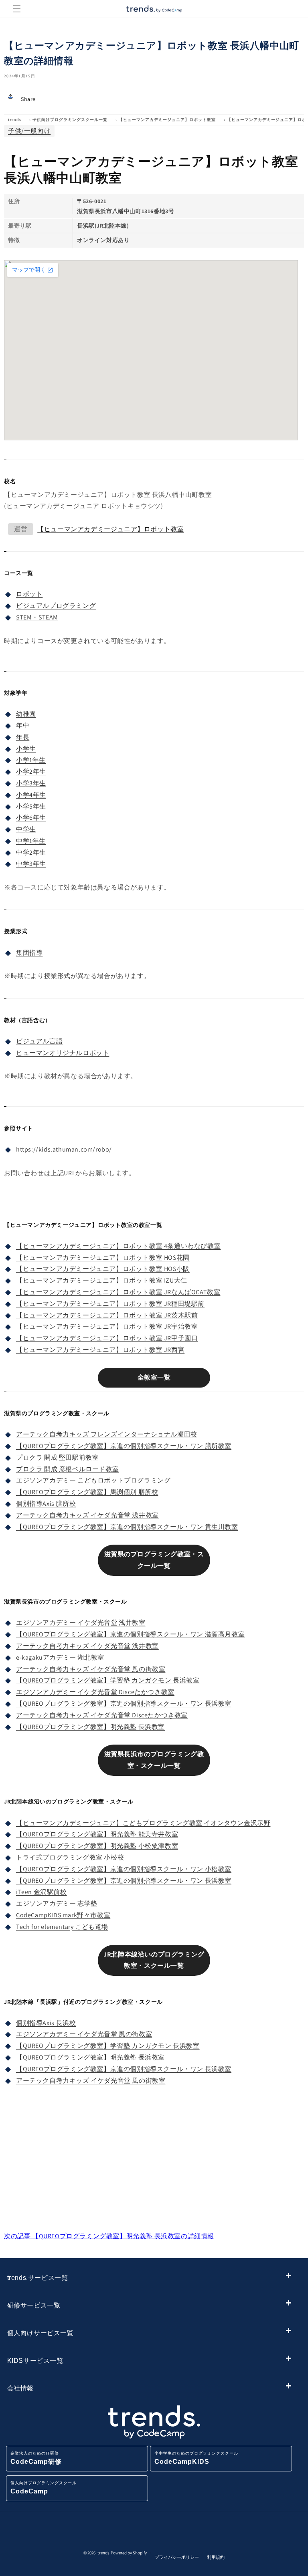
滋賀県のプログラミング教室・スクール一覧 (154, 1560)
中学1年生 (31, 841)
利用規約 (216, 2557)
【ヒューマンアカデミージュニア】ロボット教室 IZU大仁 (102, 1280)
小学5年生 (31, 806)
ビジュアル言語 (39, 1041)
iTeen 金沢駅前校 (42, 1892)
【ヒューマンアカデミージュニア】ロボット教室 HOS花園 (103, 1258)
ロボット (29, 594)
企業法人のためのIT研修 (36, 2458)
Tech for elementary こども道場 (62, 1927)
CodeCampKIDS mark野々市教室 (63, 1915)
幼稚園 (26, 714)
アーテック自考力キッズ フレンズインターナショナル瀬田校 (107, 1434)
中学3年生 (31, 864)
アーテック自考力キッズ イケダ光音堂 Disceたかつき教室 (102, 1715)
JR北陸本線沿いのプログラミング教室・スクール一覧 (154, 1960)
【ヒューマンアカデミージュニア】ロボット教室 (167, 120)
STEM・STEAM (37, 617)
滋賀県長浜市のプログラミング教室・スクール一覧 (154, 1760)
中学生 (26, 829)
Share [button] (28, 99)
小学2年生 (31, 772)
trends (15, 120)
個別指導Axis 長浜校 (46, 2023)
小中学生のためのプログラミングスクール (196, 2458)
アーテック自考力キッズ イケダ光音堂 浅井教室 (87, 1515)
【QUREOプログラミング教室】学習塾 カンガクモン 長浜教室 (108, 1680)
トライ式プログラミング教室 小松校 (70, 1857)
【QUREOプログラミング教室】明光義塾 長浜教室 (90, 1727)
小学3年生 (31, 783)
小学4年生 (31, 795)
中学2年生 (31, 852)
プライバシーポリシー (177, 2557)
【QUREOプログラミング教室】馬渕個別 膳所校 (87, 1492)
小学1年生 (31, 760)
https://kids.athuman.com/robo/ (64, 1149)
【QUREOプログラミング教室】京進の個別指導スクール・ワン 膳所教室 (124, 1446)
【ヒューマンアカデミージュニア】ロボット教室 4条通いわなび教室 (118, 1246)
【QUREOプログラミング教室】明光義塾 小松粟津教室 (97, 1846)
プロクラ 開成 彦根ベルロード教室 (67, 1469)
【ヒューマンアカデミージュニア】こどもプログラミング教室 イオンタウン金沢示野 (143, 1823)
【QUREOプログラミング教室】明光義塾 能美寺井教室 (97, 1834)
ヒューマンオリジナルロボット (63, 1053)
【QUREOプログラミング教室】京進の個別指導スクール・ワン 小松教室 (124, 1869)
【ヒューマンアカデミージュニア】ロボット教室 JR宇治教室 (107, 1326)
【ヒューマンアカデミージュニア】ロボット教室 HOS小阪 (103, 1269)
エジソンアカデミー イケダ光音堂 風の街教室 (84, 2034)
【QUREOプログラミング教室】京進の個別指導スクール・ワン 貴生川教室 (127, 1527)
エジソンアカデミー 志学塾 (57, 1903)
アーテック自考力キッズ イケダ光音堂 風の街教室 (91, 1669)
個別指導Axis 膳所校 (46, 1504)
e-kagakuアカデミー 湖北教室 (60, 1657)
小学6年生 (31, 818)
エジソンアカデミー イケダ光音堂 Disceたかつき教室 (95, 1692)
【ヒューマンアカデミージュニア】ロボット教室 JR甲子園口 (107, 1338)
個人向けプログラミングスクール (44, 2488)
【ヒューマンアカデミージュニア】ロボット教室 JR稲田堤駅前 (110, 1304)
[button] (17, 9)
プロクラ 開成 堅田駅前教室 (57, 1457)
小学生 (26, 749)
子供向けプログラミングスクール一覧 (70, 120)
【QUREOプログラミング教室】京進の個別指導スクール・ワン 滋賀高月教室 (130, 1634)
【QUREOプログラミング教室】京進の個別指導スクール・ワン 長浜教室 (124, 1704)
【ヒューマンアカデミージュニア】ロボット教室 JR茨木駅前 (107, 1315)
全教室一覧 (154, 1377)
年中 (23, 725)
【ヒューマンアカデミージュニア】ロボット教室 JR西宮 (100, 1350)
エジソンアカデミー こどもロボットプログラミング (93, 1480)
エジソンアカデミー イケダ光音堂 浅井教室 (81, 1623)
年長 (23, 737)
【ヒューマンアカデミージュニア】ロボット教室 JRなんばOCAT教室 (118, 1292)
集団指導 (29, 953)
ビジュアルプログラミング (56, 606)
